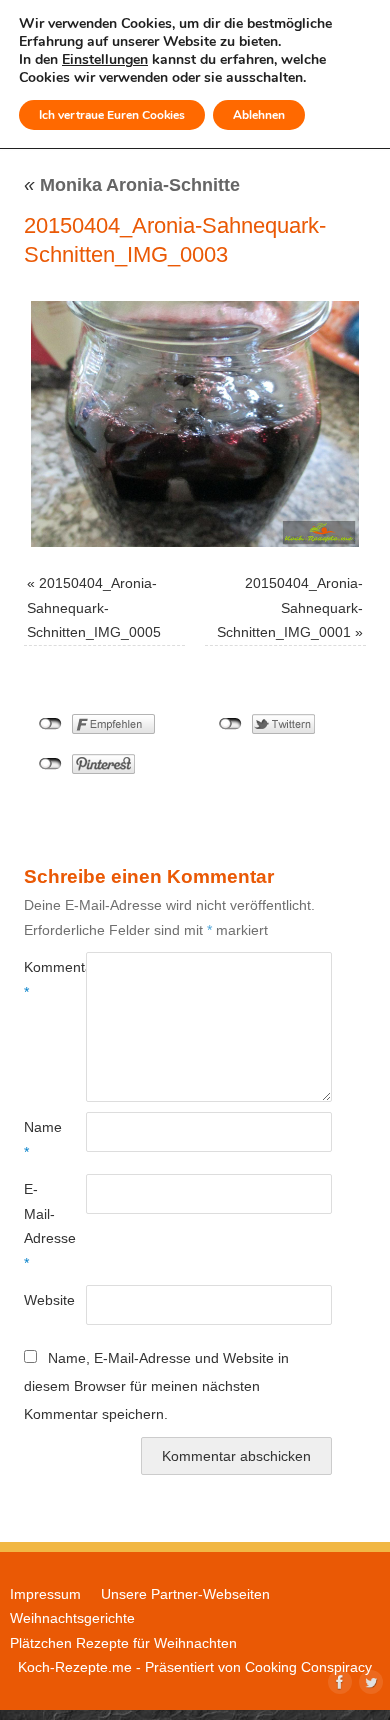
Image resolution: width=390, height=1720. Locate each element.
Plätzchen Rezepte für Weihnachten (123, 1643)
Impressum (45, 1594)
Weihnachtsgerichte (72, 1618)
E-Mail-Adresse (39, 1225)
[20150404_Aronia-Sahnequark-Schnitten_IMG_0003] (195, 424)
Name (39, 1139)
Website (39, 1300)
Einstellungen (105, 60)
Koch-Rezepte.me (75, 1667)
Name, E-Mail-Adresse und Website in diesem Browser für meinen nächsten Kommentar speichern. (156, 1385)
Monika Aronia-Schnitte (132, 185)
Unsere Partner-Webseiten (185, 1594)
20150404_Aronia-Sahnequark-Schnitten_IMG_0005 (94, 607)
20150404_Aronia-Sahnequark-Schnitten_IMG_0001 (290, 607)
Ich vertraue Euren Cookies (112, 115)
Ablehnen (259, 115)
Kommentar (39, 979)
